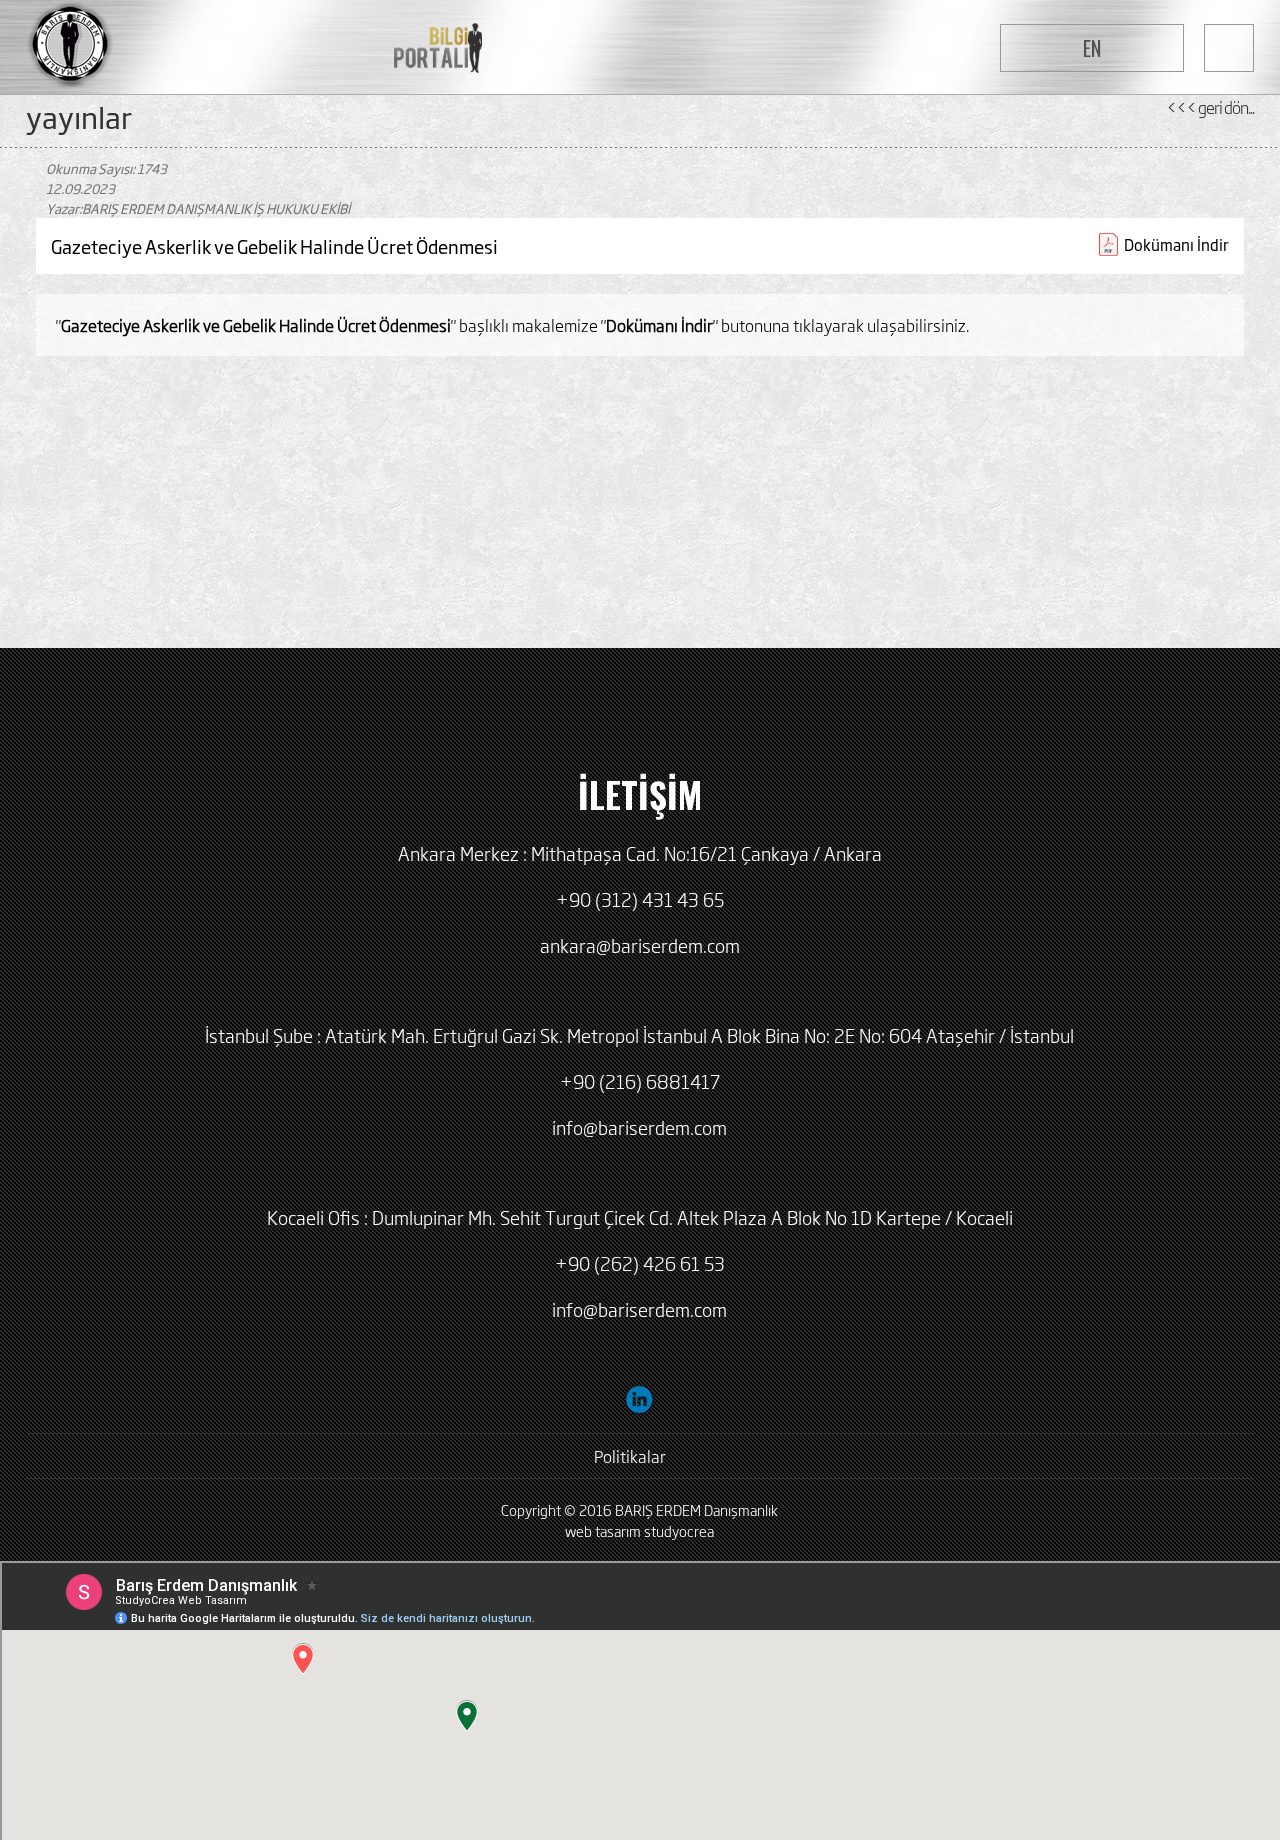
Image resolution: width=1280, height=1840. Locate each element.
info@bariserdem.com (639, 1127)
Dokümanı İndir (1176, 244)
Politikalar (630, 1456)
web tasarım (603, 1530)
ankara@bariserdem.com (640, 945)
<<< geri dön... (1210, 107)
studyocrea (679, 1530)
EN (1092, 48)
